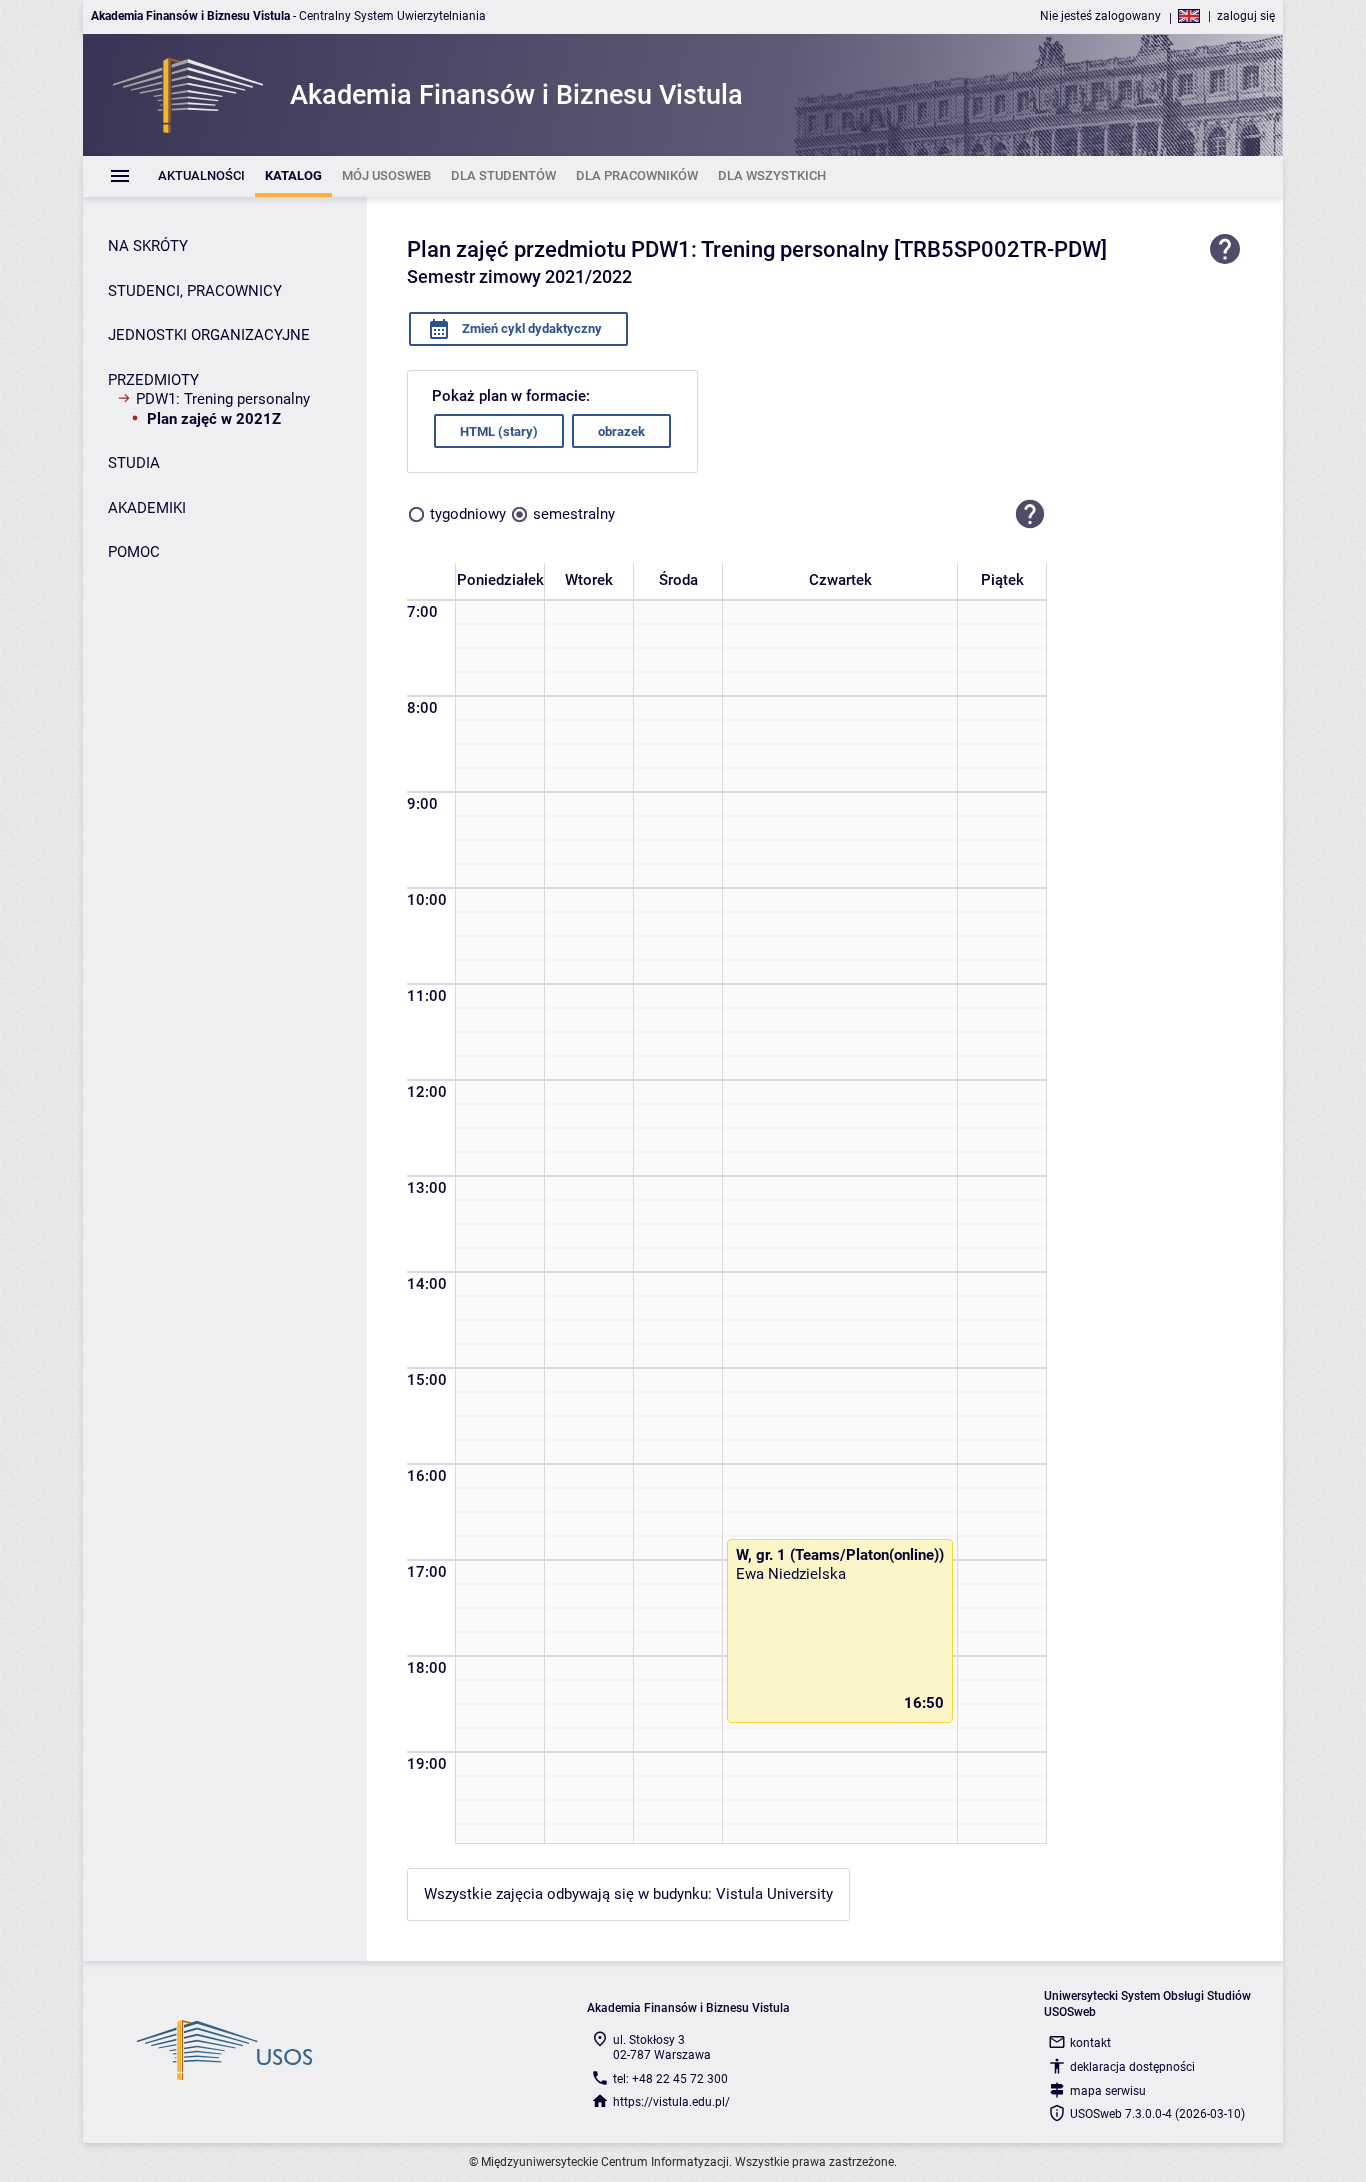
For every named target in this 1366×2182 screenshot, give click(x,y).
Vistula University (774, 1894)
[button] (1030, 514)
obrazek (621, 431)
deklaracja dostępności (1132, 2067)
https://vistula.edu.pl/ (671, 2102)
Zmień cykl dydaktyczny (530, 328)
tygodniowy (468, 514)
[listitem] (201, 176)
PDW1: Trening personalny (223, 399)
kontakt (1090, 2043)
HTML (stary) (499, 431)
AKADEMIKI (147, 508)
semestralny (574, 514)
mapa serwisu (1108, 2091)
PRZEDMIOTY (153, 380)
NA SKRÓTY (148, 246)
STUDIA (134, 463)
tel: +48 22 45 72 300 (670, 2079)
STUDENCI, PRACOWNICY (195, 291)
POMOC (134, 552)
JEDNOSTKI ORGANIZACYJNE (209, 335)
